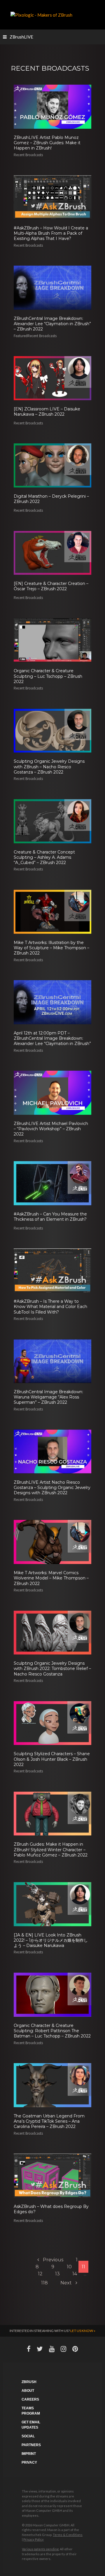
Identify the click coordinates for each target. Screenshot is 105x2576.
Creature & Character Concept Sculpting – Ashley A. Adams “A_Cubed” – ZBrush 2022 (44, 857)
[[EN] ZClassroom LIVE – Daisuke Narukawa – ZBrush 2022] (52, 377)
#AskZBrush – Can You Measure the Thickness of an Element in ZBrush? (50, 1217)
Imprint (29, 2454)
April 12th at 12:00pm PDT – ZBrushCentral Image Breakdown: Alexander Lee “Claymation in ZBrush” (52, 1038)
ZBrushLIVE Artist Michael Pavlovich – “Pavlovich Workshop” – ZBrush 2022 (51, 1129)
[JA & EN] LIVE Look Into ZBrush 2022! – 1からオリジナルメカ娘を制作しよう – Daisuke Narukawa (51, 1940)
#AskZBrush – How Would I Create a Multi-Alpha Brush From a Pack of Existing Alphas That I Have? (51, 233)
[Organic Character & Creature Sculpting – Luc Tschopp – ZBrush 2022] (52, 640)
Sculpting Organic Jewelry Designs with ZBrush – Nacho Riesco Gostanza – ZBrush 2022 (49, 767)
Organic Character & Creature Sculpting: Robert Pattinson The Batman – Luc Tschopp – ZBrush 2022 (52, 2031)
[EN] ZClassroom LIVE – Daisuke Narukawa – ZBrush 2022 (47, 412)
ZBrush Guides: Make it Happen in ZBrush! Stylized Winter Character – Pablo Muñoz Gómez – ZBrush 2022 (51, 1849)
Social (28, 2436)
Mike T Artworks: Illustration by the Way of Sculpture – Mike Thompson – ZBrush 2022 (51, 948)
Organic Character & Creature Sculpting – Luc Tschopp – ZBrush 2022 (48, 676)
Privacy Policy (34, 2539)
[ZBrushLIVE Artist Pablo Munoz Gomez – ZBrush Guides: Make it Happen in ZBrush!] (52, 106)
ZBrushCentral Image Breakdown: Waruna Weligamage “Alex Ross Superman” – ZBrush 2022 (48, 1397)
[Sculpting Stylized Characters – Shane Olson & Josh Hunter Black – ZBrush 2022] (52, 1722)
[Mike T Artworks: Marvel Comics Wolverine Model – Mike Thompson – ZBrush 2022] (52, 1542)
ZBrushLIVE (21, 37)
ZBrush (29, 2382)
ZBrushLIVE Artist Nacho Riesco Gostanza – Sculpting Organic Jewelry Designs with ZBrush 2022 (52, 1488)
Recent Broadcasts (28, 155)
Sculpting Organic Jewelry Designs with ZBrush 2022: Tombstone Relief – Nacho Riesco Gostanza (52, 1668)
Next (67, 2283)
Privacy (29, 2462)
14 (75, 2274)
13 (57, 2274)
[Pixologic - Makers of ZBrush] (41, 14)
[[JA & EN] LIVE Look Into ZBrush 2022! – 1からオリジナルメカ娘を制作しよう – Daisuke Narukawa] (52, 1903)
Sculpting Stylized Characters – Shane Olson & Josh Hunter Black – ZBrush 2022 (52, 1759)
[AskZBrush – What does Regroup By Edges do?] (52, 2175)
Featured (21, 336)
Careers (30, 2399)
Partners (31, 2445)
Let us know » (83, 2331)
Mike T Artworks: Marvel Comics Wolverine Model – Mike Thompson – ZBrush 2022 (51, 1578)
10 (69, 2267)
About (28, 2391)
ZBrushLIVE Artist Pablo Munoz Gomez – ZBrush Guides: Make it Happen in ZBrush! (47, 143)
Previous (52, 2260)
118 (44, 2283)
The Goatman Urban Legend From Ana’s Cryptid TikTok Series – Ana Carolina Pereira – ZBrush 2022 (49, 2121)
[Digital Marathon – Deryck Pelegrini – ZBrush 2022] (52, 465)
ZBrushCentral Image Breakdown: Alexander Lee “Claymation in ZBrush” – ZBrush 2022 (52, 324)
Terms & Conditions (68, 2535)
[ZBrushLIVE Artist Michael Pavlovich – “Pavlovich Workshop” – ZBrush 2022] (52, 1092)
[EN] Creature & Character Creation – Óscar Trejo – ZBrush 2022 (51, 586)
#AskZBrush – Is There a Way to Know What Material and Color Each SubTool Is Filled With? (50, 1307)
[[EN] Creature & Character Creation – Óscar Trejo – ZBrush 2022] (52, 552)
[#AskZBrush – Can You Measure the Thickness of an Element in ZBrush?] (52, 1182)
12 (40, 2274)
